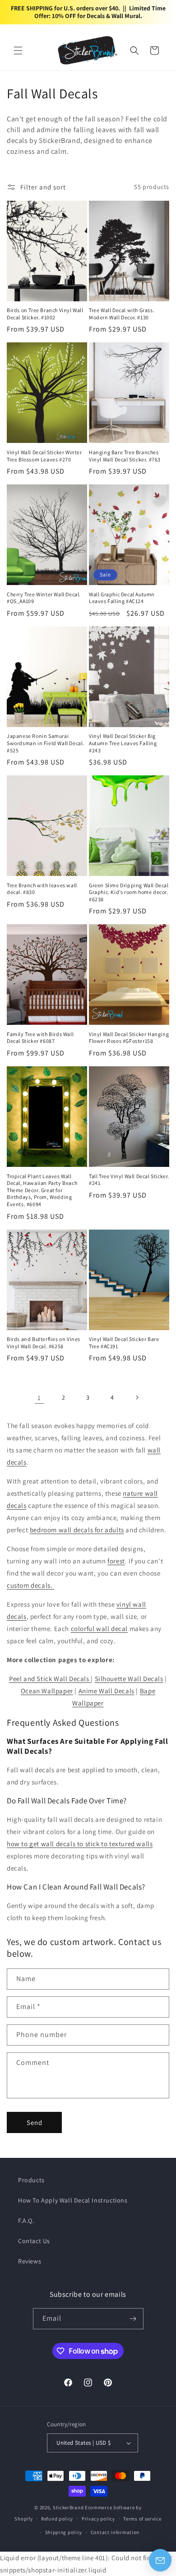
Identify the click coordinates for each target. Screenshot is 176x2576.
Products (31, 2180)
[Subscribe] (133, 2319)
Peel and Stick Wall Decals (50, 1679)
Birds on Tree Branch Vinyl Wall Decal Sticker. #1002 (45, 314)
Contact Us (34, 2241)
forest (116, 1561)
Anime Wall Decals (107, 1691)
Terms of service (142, 2519)
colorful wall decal (99, 1629)
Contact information (115, 2532)
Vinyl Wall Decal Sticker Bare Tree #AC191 (124, 1343)
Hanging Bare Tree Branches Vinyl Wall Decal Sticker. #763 (125, 456)
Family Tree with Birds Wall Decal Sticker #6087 (40, 1038)
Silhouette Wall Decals (129, 1679)
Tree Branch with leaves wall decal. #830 (42, 889)
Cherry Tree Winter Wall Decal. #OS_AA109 (44, 598)
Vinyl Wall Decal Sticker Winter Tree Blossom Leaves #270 (44, 456)
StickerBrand (68, 2507)
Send (35, 2122)
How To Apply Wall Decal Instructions (73, 2200)
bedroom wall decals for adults (77, 1530)
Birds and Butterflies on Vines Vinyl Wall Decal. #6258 (44, 1343)
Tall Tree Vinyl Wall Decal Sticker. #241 (129, 1180)
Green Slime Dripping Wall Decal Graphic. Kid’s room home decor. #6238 (129, 892)
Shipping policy (64, 2532)
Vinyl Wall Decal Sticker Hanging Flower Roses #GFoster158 (129, 1038)
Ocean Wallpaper (47, 1691)
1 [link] (39, 1398)
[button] (18, 51)
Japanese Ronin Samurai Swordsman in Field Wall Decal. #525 (46, 743)
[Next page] (137, 1397)
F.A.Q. (26, 2221)
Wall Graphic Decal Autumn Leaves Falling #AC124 (122, 598)
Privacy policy (98, 2519)
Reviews (30, 2261)
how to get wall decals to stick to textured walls (80, 1844)
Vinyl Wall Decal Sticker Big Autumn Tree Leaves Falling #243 (123, 743)
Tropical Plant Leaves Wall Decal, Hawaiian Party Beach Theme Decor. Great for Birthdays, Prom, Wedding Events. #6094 (42, 1190)
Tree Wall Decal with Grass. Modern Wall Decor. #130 (122, 314)
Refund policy (57, 2519)
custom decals (29, 1585)
